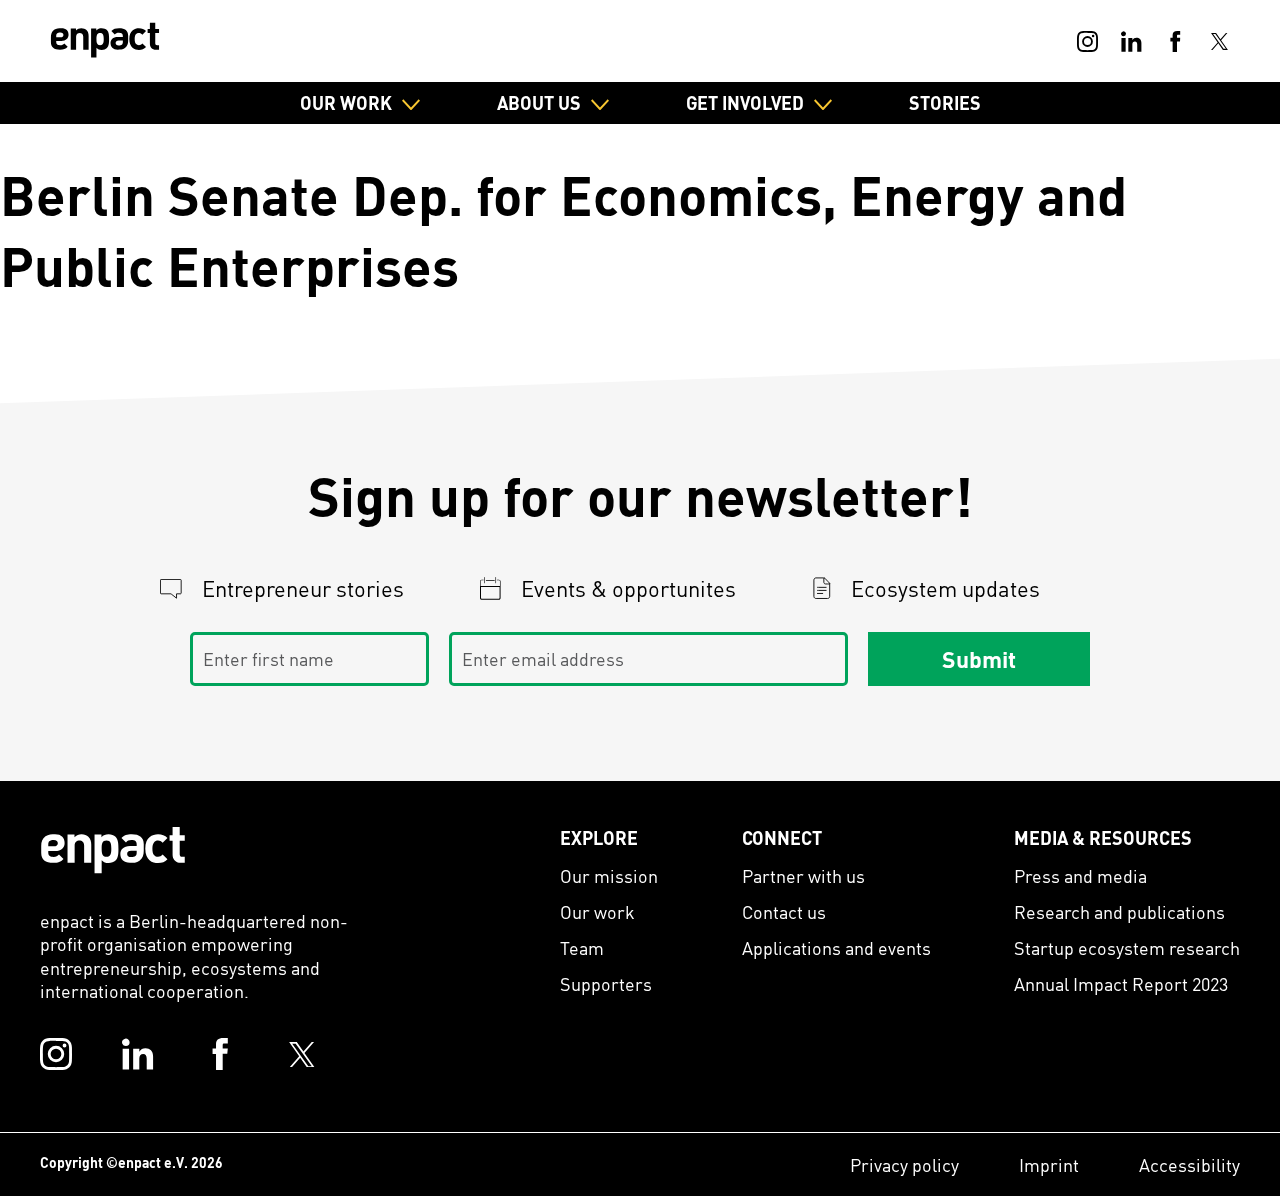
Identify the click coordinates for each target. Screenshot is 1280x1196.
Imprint (1049, 1164)
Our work (597, 911)
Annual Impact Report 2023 (1121, 983)
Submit (979, 659)
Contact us (784, 911)
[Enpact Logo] (113, 850)
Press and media (1080, 875)
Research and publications (1119, 911)
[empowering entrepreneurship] (105, 40)
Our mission (609, 875)
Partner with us (803, 875)
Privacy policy (904, 1164)
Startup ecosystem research (1127, 947)
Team (582, 947)
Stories (945, 102)
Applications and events (836, 947)
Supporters (606, 983)
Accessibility (1189, 1164)
